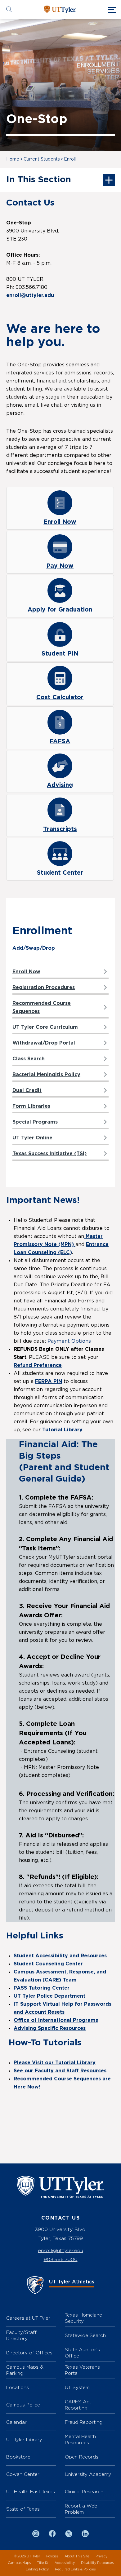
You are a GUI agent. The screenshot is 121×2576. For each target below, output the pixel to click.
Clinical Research (84, 2492)
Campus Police (23, 2405)
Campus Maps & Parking (25, 2370)
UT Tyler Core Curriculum (45, 1027)
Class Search (29, 1059)
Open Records (82, 2457)
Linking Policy (37, 2569)
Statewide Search (85, 2335)
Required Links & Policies (75, 2569)
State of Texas (23, 2509)
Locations (18, 2387)
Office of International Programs (56, 2020)
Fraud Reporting (84, 2422)
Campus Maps (19, 2563)
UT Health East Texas (31, 2492)
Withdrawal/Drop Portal (44, 1043)
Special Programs (35, 1122)
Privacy (101, 2556)
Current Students (42, 159)
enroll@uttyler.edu (60, 2250)
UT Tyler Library (24, 2439)
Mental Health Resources (80, 2439)
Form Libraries (31, 1106)
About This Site (77, 2556)
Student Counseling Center (48, 1964)
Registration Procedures (44, 988)
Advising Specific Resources (50, 2028)
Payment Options (69, 1341)
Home (13, 159)
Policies (52, 2556)
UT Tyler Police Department (49, 1996)
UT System (77, 2387)
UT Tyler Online (32, 1138)
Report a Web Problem (81, 2509)
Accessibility (65, 2563)
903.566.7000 (61, 2259)
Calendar (16, 2422)
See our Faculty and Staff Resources (60, 2071)
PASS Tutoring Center (42, 1988)
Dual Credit (27, 1090)
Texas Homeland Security (84, 2318)
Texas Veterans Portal (82, 2370)
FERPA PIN (49, 1381)
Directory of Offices (29, 2353)
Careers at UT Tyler (28, 2318)
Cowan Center (23, 2474)
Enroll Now (26, 972)
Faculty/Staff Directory (21, 2335)
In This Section (39, 180)
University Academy (88, 2474)
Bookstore (18, 2457)
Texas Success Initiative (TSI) (49, 1154)
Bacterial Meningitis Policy (46, 1075)
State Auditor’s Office (82, 2353)
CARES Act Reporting (78, 2405)
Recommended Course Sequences (42, 1007)
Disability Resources (97, 2563)
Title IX (43, 2563)
